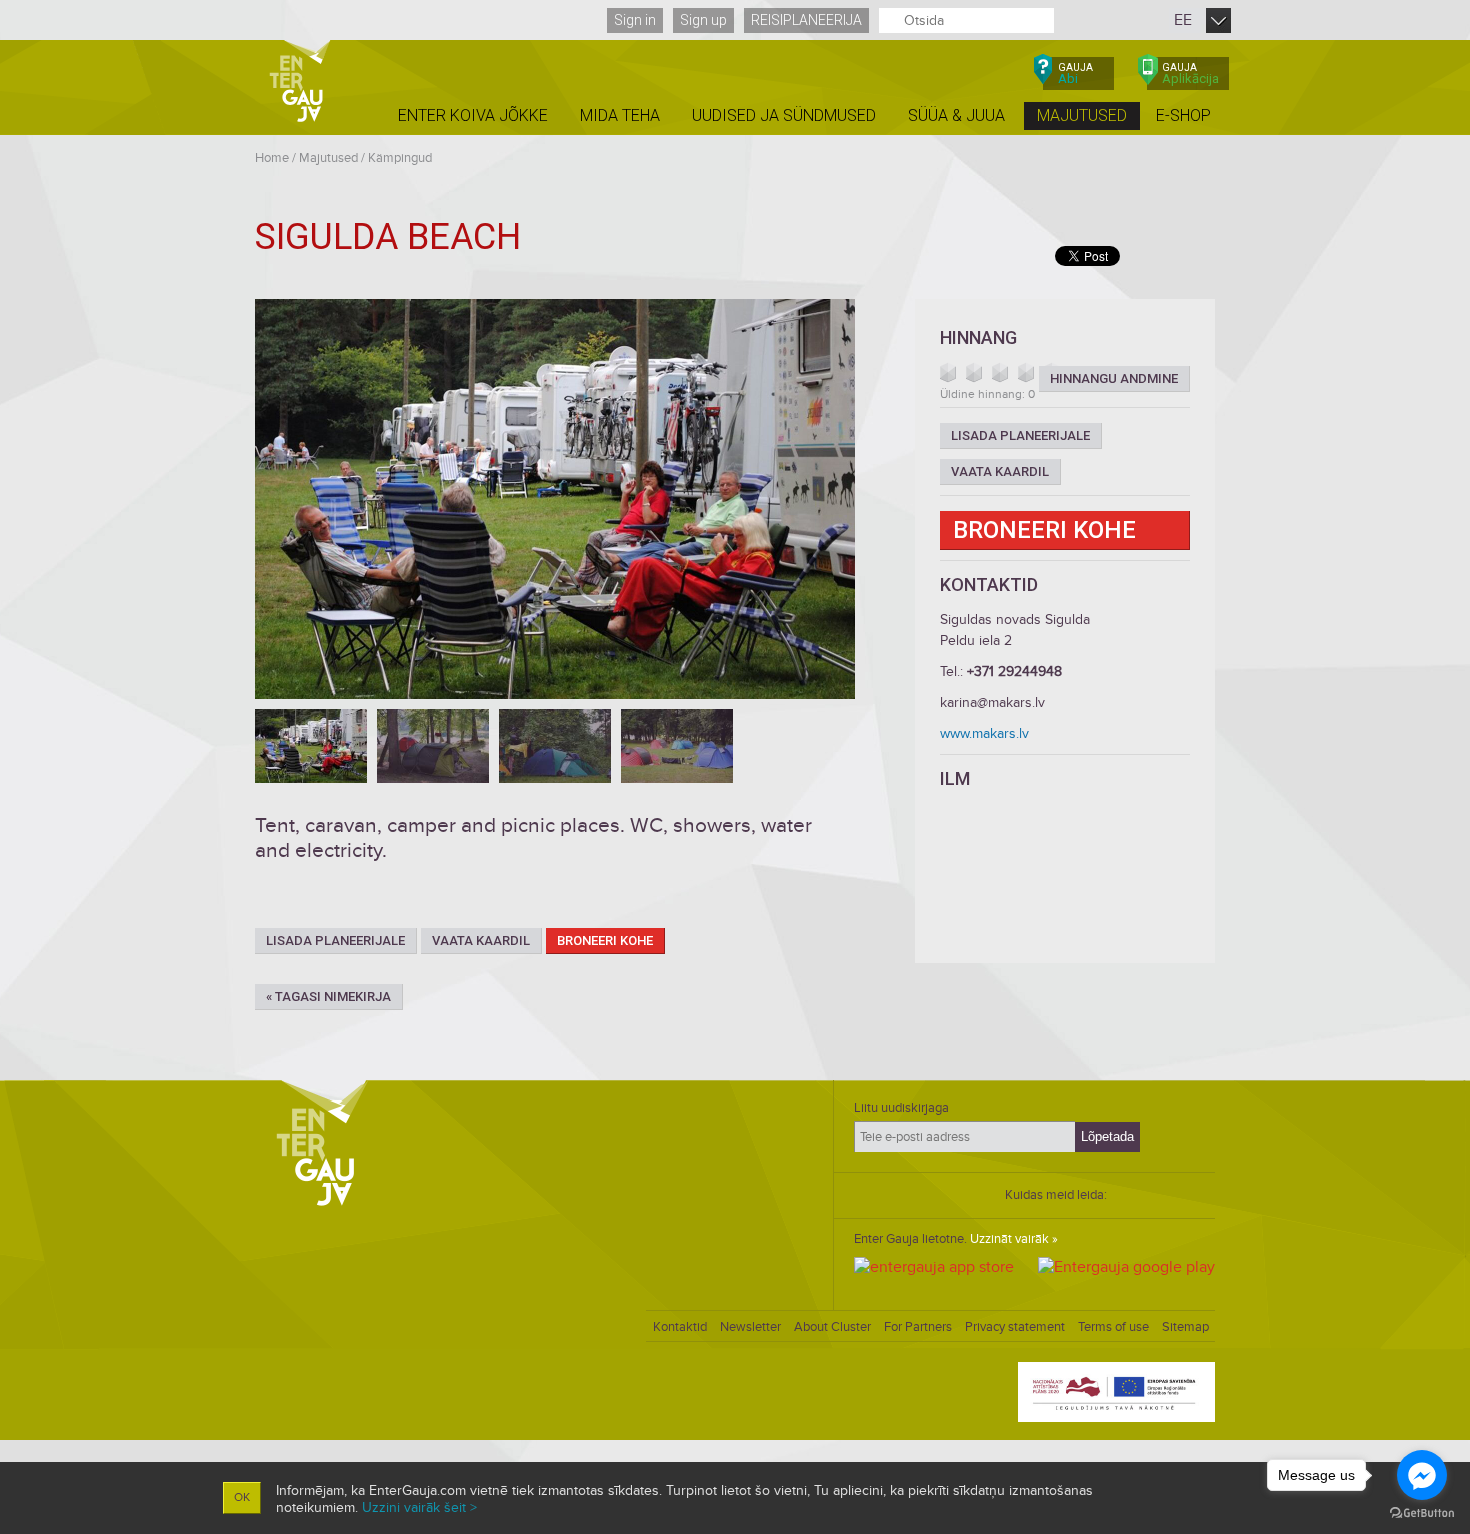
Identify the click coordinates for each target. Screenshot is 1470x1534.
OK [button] (242, 1497)
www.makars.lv (984, 733)
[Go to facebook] (1422, 1475)
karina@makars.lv (992, 702)
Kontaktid (680, 1327)
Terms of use (1113, 1327)
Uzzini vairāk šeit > (419, 1507)
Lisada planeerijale (335, 940)
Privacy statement (1015, 1327)
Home (272, 158)
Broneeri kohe (605, 940)
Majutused (328, 158)
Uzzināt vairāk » (1014, 1239)
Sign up (703, 20)
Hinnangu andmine (1114, 378)
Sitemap (1185, 1327)
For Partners (918, 1327)
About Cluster (832, 1327)
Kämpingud (400, 158)
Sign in (635, 20)
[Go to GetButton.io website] (1422, 1513)
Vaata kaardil (481, 940)
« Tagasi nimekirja (328, 996)
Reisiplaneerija (806, 20)
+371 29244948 (1014, 671)
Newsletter (750, 1327)
